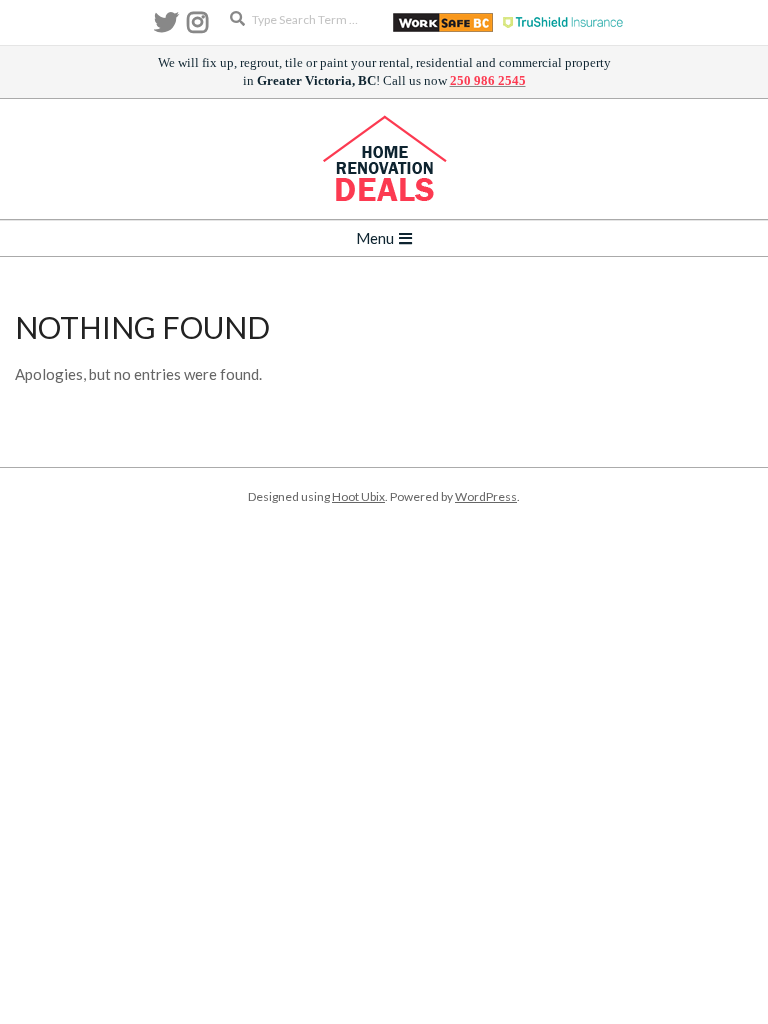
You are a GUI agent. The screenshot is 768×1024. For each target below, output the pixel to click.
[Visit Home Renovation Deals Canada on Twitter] (166, 26)
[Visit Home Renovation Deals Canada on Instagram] (197, 26)
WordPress (486, 496)
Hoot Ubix (358, 496)
